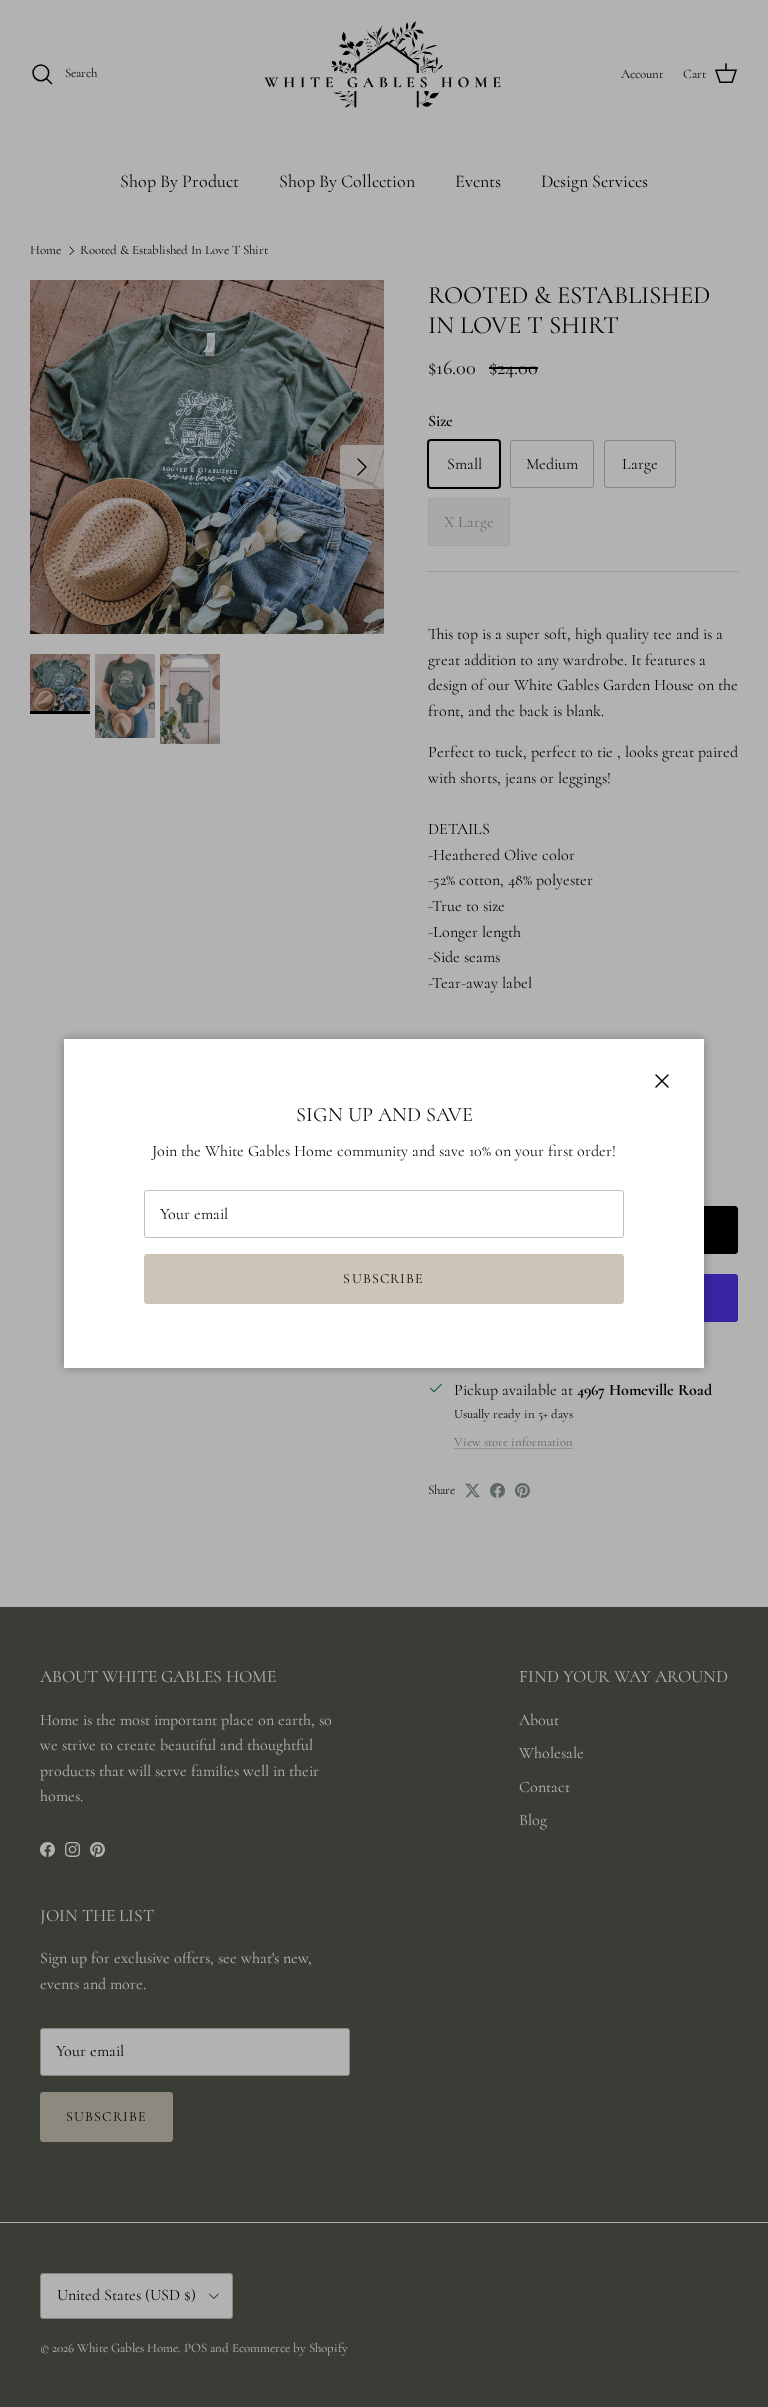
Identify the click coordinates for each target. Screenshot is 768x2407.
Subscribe (383, 1278)
